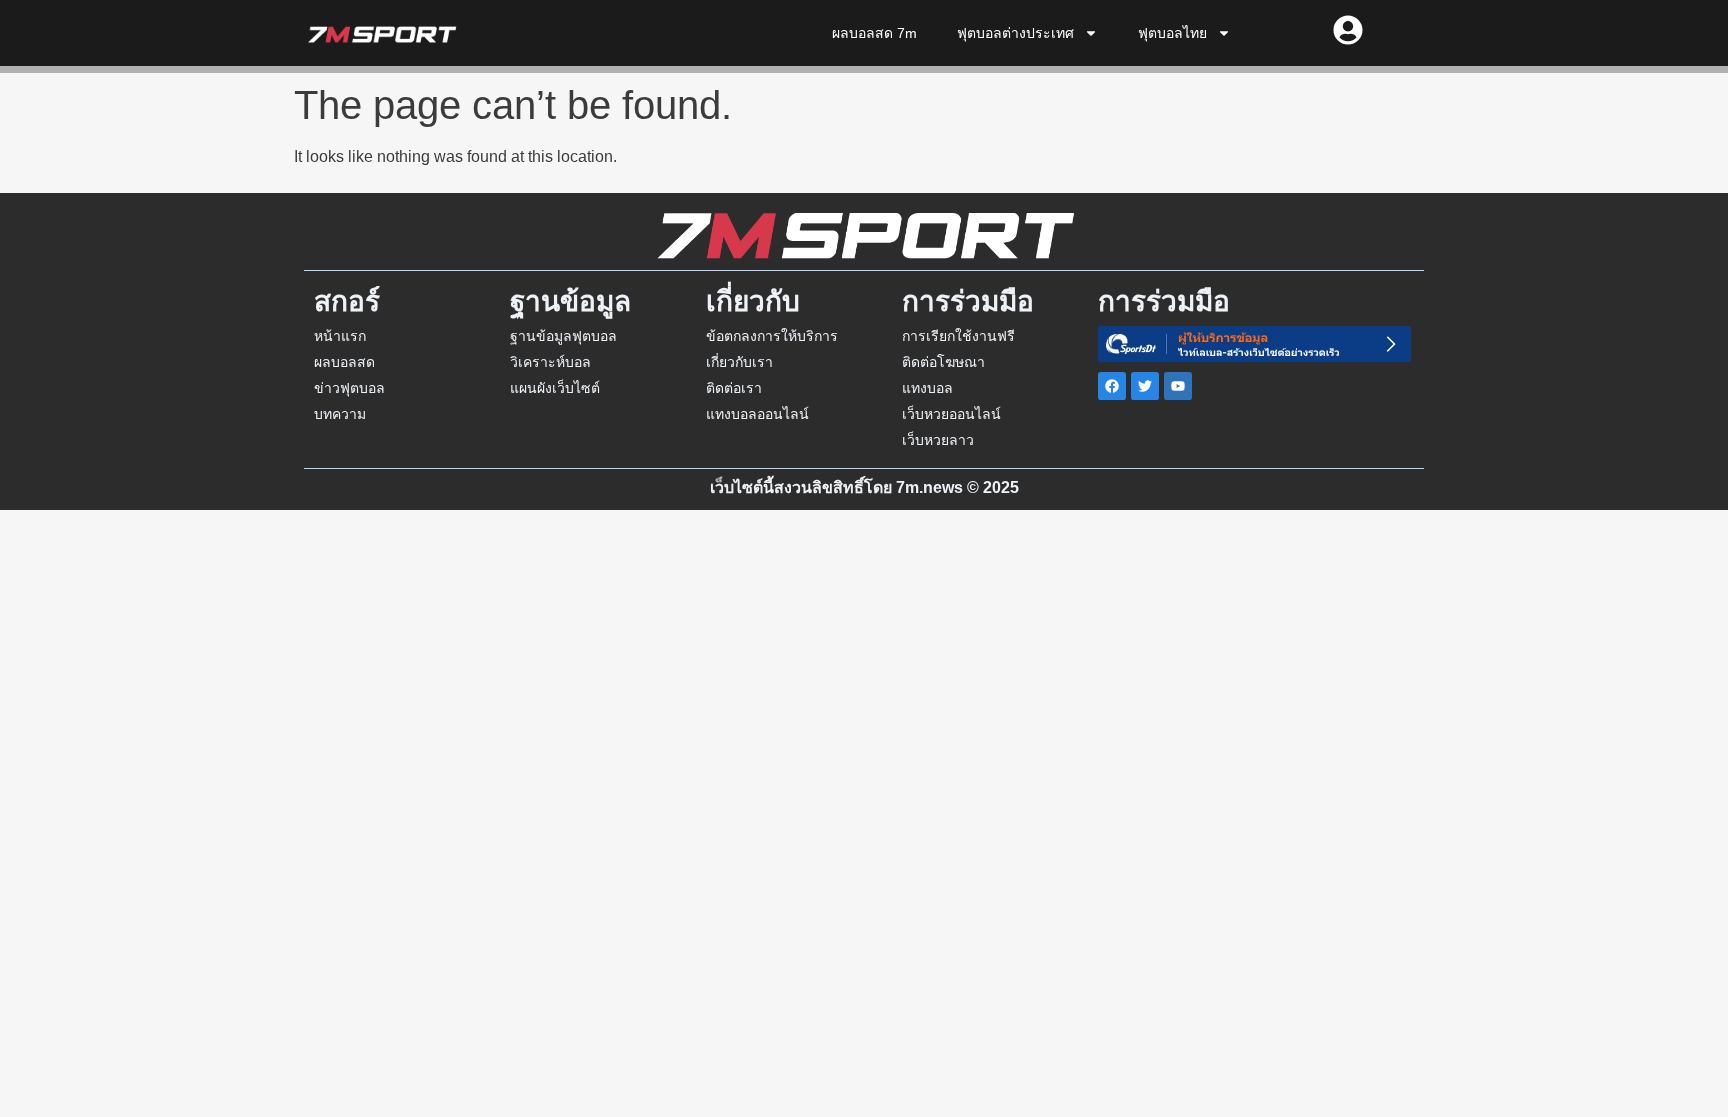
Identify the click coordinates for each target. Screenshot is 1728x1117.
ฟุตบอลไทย (1172, 33)
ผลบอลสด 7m (874, 33)
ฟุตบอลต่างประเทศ (1015, 33)
